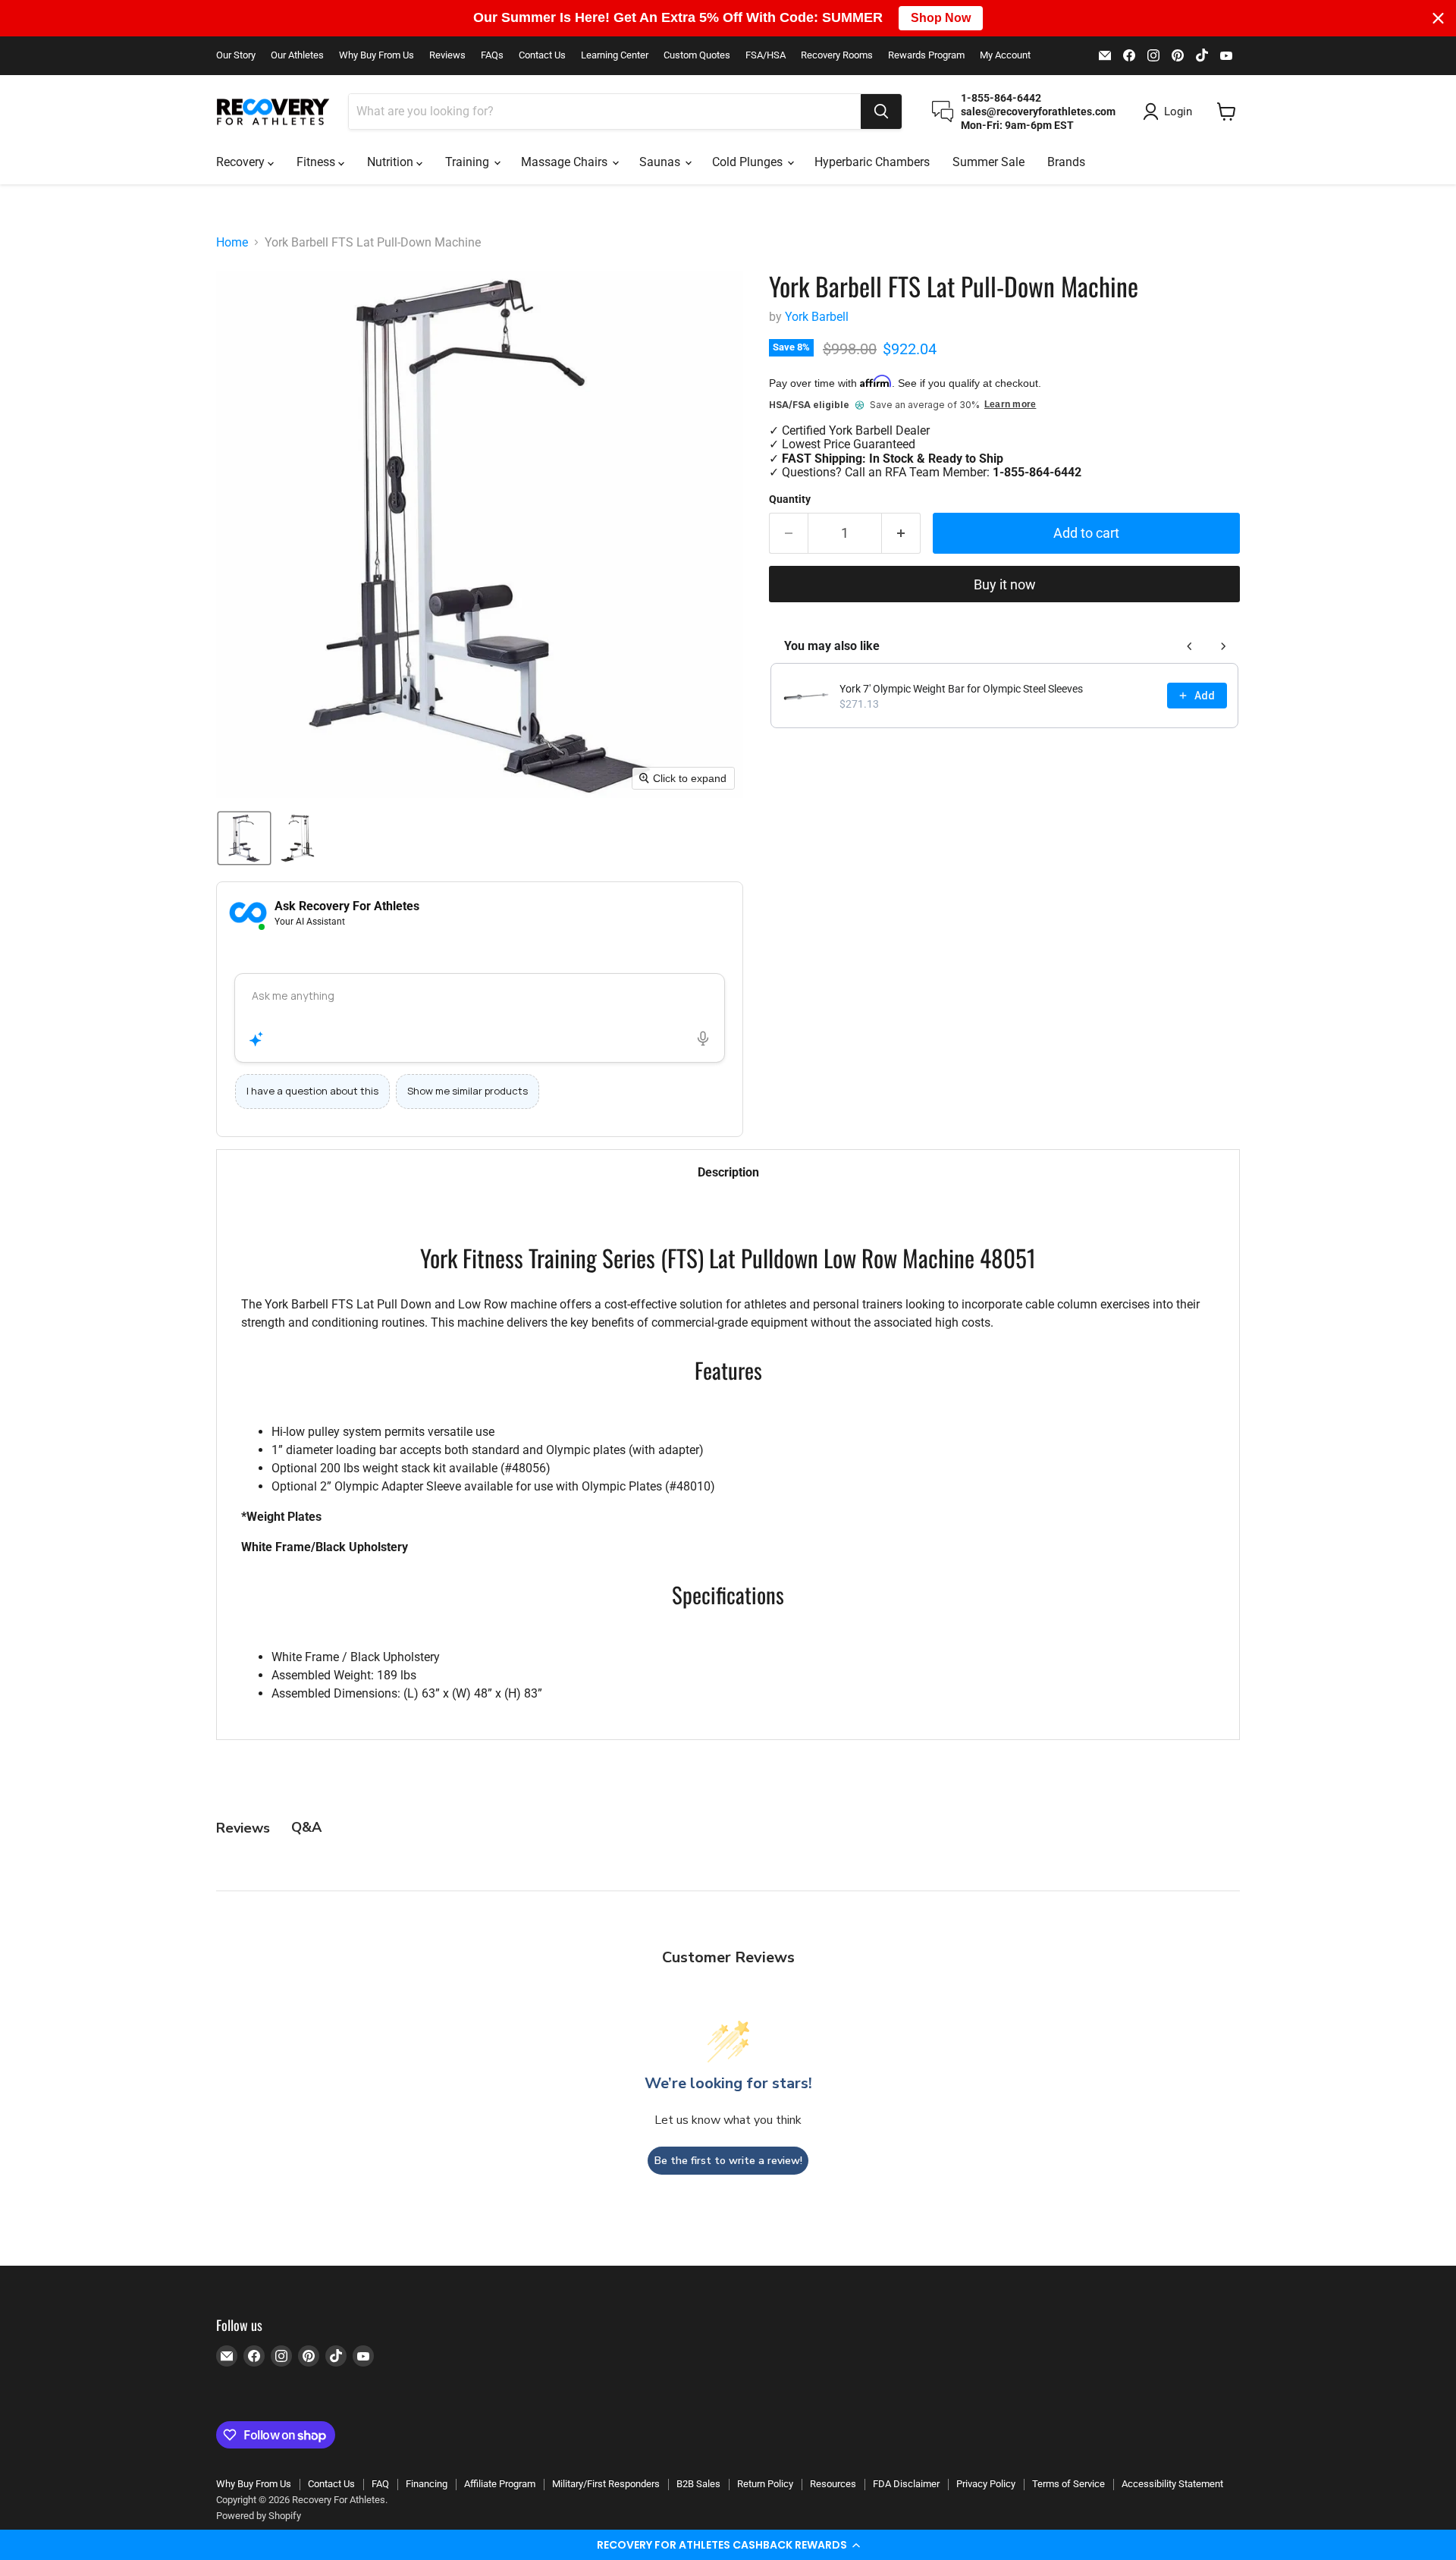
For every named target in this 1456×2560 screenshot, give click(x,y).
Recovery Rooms (837, 55)
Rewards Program (926, 55)
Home (232, 243)
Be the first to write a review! (728, 2161)
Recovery (242, 162)
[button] (728, 2545)
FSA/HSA (766, 55)
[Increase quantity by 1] (901, 534)
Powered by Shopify (259, 2516)
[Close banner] (1438, 18)
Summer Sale (988, 162)
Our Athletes (297, 55)
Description (728, 1172)
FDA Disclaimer (906, 2484)
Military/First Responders (606, 2484)
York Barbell (817, 317)
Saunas (661, 162)
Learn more (1010, 405)
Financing (427, 2484)
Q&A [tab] (306, 1827)
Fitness (317, 162)
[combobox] (605, 112)
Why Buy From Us (377, 55)
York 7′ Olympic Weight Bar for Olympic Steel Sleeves (961, 689)
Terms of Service (1068, 2484)
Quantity (790, 499)
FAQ (380, 2484)
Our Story (236, 55)
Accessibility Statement (1172, 2484)
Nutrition (392, 162)
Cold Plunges (749, 162)
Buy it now (1005, 584)
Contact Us (542, 55)
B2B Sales (698, 2484)
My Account (1005, 55)
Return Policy (765, 2484)
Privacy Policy (986, 2484)
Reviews (447, 55)
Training (469, 162)
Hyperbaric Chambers (872, 162)
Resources (833, 2484)
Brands (1066, 162)
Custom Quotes (697, 55)
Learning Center (615, 55)
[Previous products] (1190, 646)
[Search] (881, 112)
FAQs (492, 55)
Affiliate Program (500, 2484)
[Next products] (1223, 646)
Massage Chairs (566, 162)
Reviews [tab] (243, 1828)
